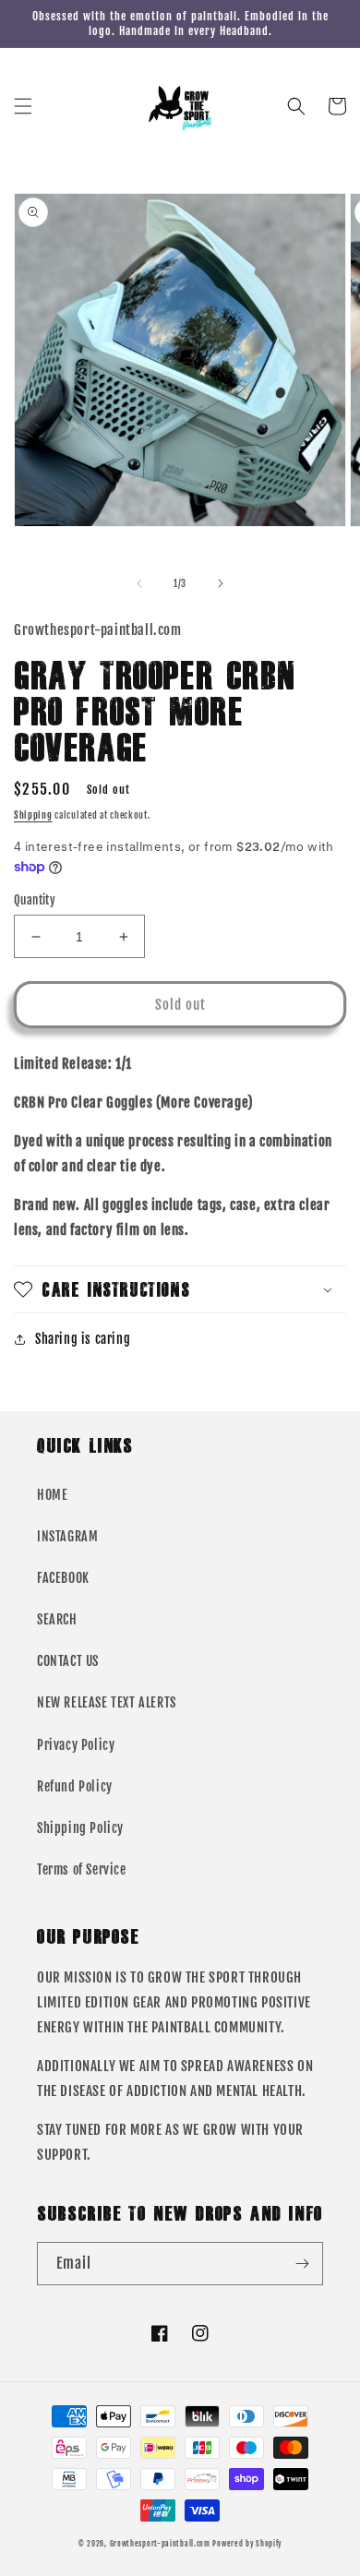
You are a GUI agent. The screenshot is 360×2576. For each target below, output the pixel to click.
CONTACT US (68, 1661)
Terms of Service (82, 1869)
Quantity (35, 900)
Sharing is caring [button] (83, 1339)
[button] (23, 106)
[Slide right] (221, 583)
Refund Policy (75, 1786)
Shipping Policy (80, 1828)
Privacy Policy (76, 1745)
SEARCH (57, 1619)
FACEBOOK (63, 1578)
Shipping (33, 815)
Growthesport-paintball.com (160, 2544)
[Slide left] (139, 583)
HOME (52, 1495)
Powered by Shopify (247, 2544)
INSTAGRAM (67, 1536)
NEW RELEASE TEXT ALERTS (107, 1702)
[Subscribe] (302, 2264)
